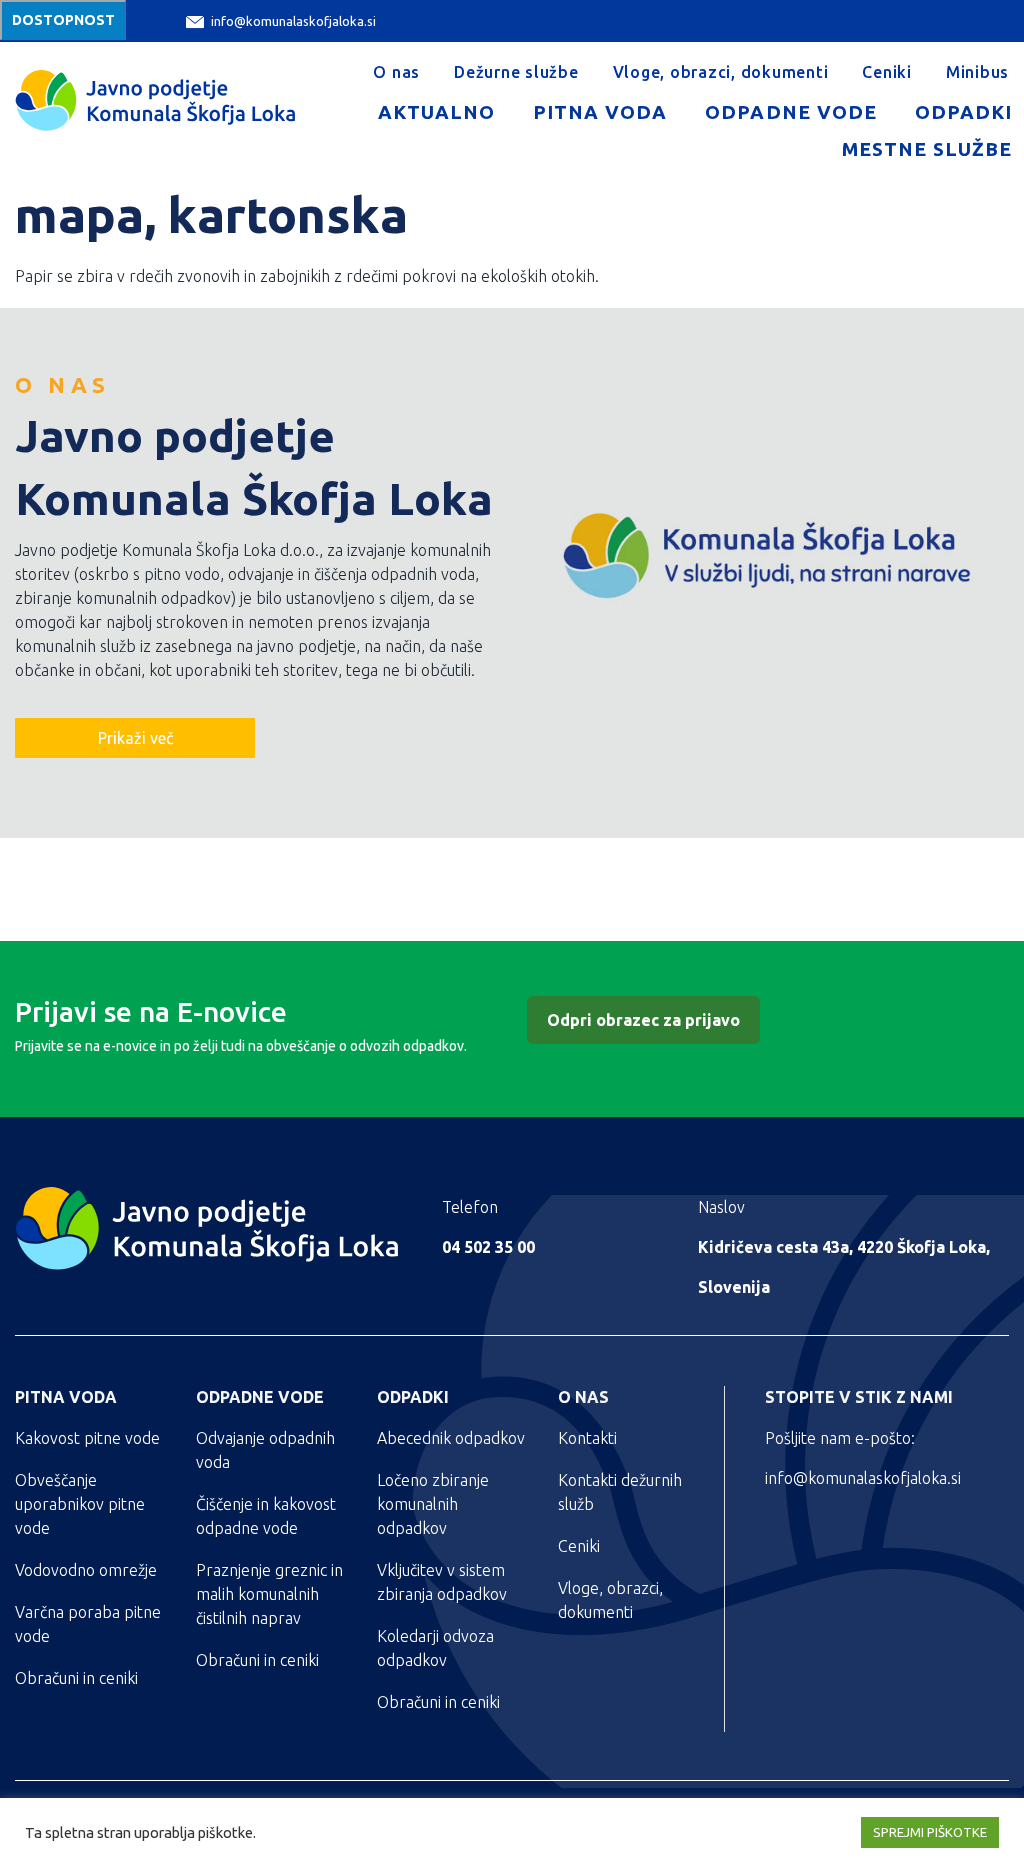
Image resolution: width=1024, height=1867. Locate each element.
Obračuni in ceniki (76, 1678)
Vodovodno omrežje (86, 1570)
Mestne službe (927, 149)
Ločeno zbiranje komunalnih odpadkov (433, 1504)
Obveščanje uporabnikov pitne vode (80, 1504)
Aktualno (436, 112)
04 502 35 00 (488, 1247)
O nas (396, 72)
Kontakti (587, 1438)
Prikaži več (135, 738)
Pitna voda (600, 112)
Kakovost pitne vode (87, 1438)
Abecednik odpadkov (451, 1438)
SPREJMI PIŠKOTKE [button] (930, 1832)
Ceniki (887, 72)
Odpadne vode (790, 112)
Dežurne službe (516, 72)
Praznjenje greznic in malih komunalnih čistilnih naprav (269, 1594)
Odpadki (963, 112)
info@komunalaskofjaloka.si (293, 21)
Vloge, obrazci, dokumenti (721, 72)
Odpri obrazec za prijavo (643, 1020)
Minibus (977, 72)
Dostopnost (63, 20)
